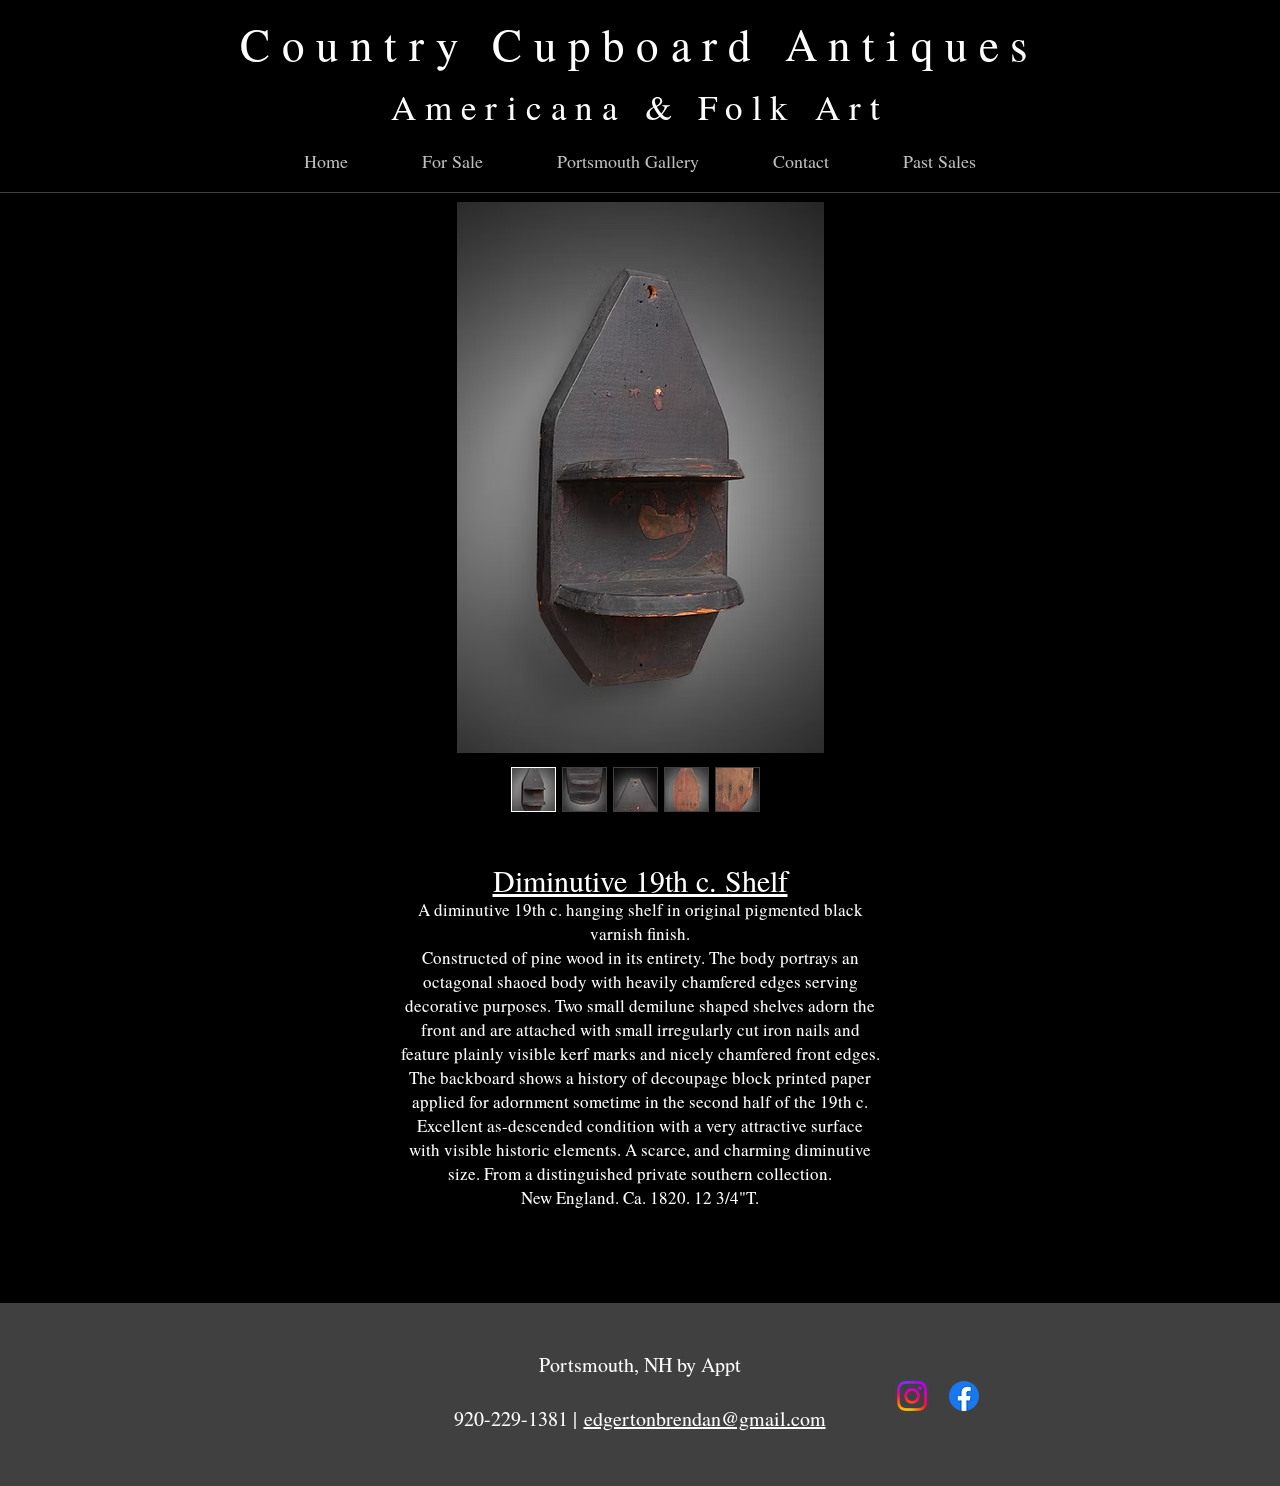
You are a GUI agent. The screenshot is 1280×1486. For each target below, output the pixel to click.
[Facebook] (964, 1396)
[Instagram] (912, 1396)
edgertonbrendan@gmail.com (705, 1418)
